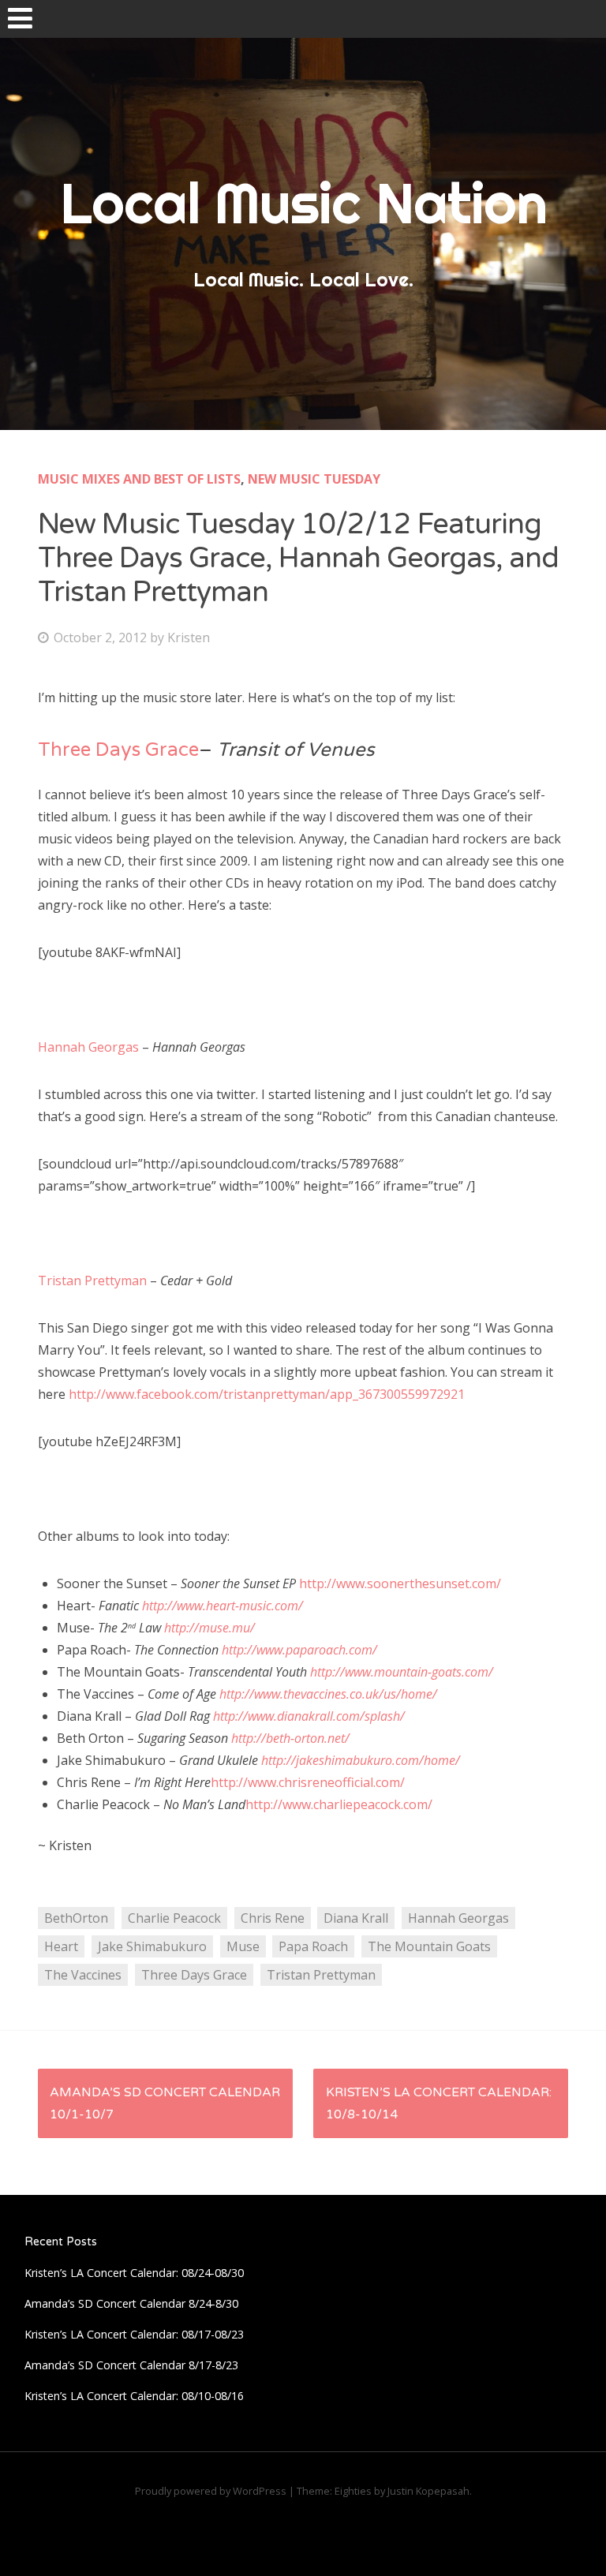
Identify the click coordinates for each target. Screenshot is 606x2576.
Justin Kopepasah (428, 2491)
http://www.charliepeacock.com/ (339, 1804)
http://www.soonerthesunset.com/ (400, 1583)
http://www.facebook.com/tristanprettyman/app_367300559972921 (267, 1394)
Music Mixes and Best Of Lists (139, 479)
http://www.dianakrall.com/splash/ (309, 1716)
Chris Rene (273, 1918)
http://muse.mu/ (209, 1628)
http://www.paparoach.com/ (299, 1650)
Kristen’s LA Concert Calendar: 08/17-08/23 (134, 2334)
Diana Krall (356, 1918)
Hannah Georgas (88, 1047)
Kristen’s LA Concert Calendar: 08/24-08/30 (134, 2273)
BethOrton (76, 1918)
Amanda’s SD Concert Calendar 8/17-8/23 (131, 2365)
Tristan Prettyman (92, 1281)
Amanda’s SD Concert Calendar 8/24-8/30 (131, 2303)
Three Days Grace (118, 750)
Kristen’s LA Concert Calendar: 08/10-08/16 (134, 2396)
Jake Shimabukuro (152, 1946)
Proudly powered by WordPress (211, 2491)
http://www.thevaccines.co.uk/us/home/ (328, 1694)
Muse (243, 1946)
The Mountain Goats (429, 1946)
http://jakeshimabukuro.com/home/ (361, 1760)
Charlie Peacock (174, 1918)
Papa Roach (313, 1946)
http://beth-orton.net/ (290, 1738)
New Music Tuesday (314, 479)
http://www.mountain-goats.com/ (402, 1672)
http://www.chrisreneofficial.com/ (308, 1782)
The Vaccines (83, 1975)
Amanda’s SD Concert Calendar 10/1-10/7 (165, 2103)
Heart (61, 1946)
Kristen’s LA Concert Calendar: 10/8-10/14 (439, 2103)
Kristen (189, 637)
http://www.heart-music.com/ (223, 1606)
